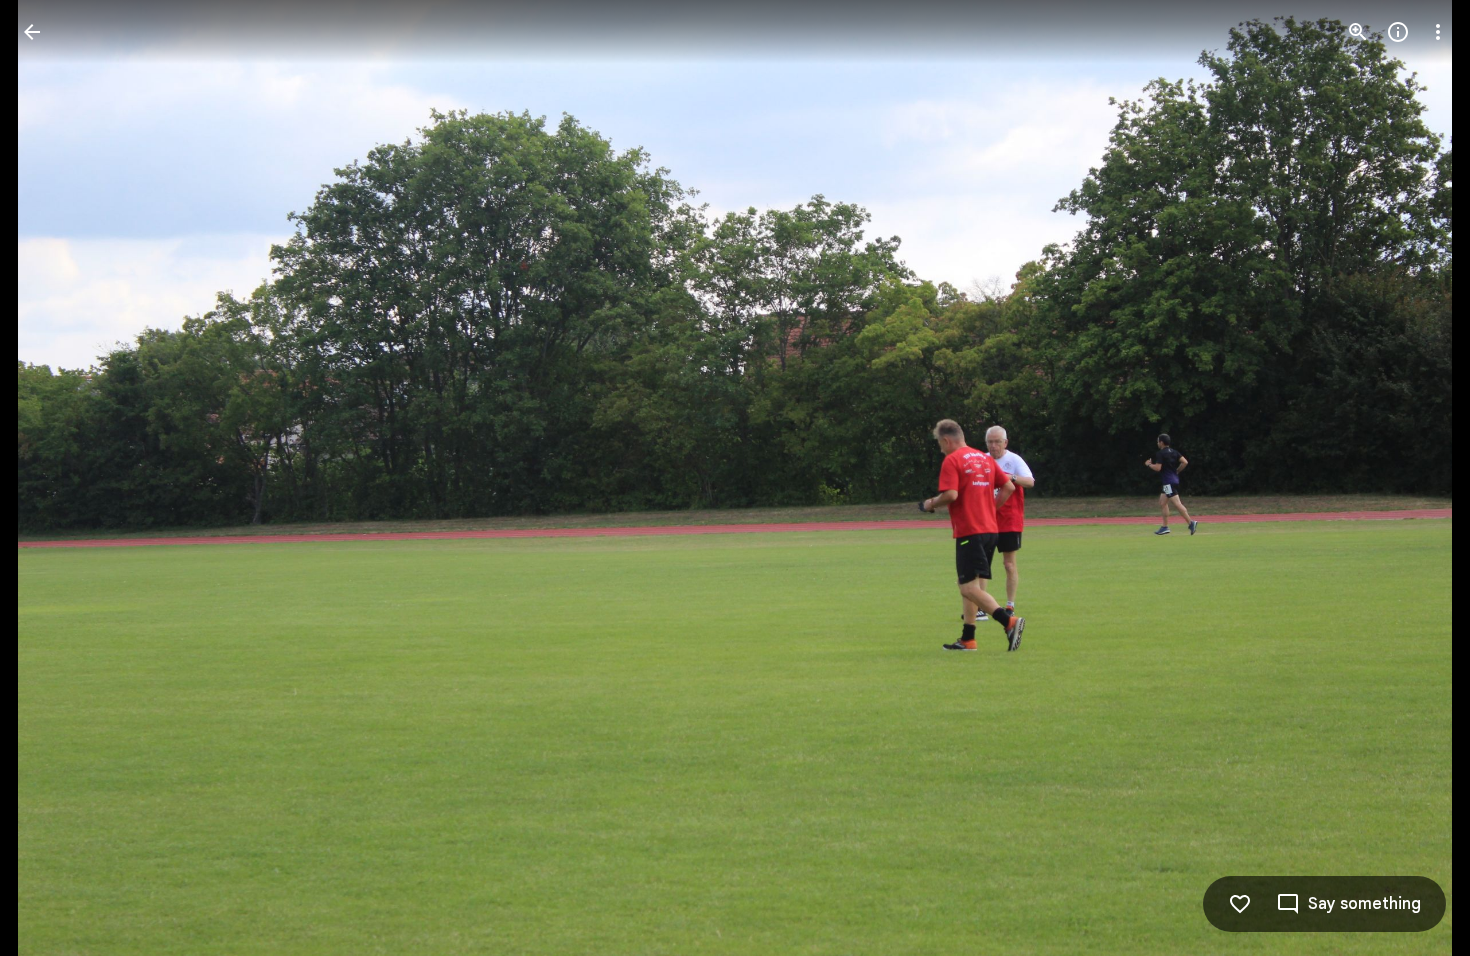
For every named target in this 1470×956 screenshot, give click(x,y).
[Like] (1240, 904)
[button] (56, 478)
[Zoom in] (1358, 32)
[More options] (1438, 32)
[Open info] (1398, 32)
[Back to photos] (32, 32)
